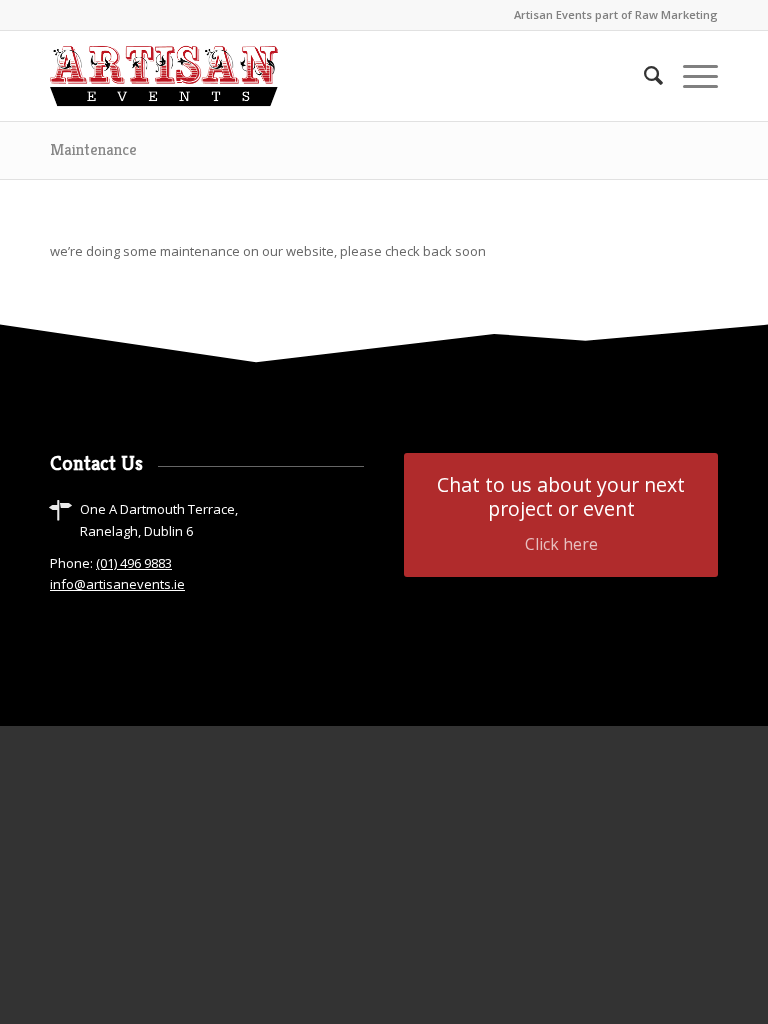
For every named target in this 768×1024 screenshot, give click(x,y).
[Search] (643, 76)
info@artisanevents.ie (117, 584)
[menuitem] (643, 76)
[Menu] (690, 76)
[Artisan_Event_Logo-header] (164, 76)
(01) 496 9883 (134, 563)
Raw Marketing (676, 14)
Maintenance (93, 149)
